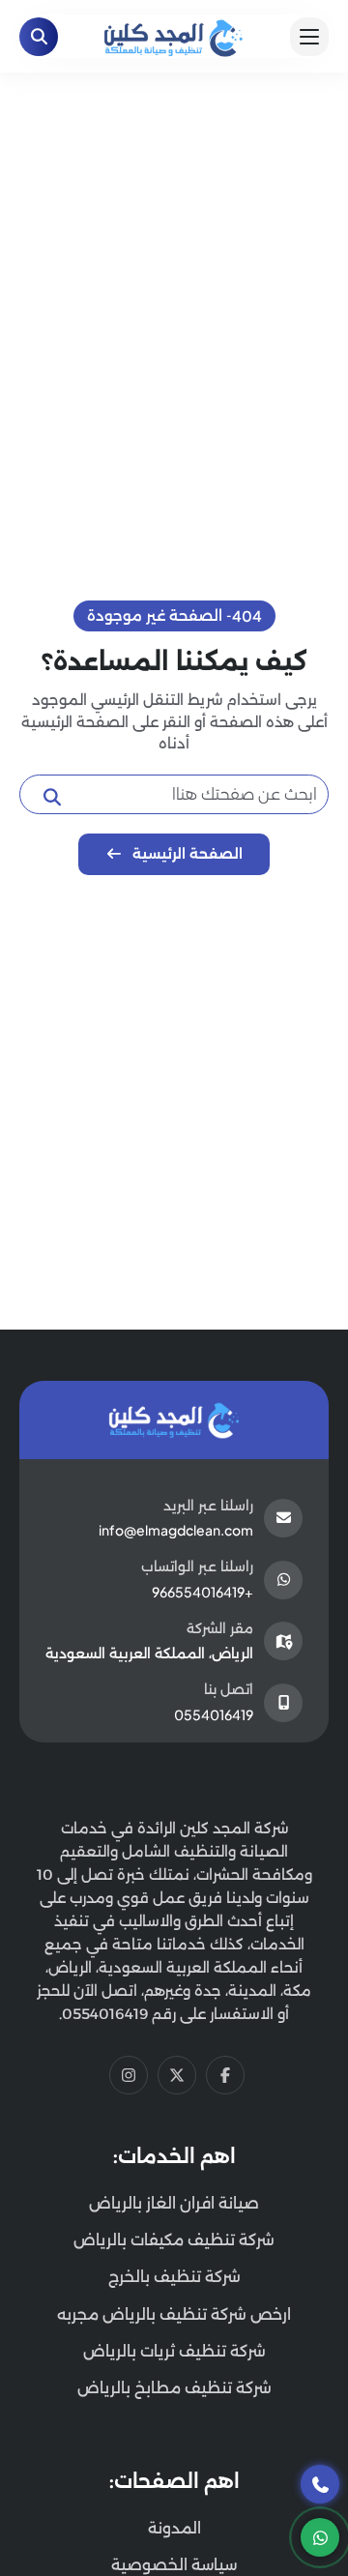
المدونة (174, 2528)
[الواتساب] (320, 2537)
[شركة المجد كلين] (174, 1420)
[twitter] (177, 2075)
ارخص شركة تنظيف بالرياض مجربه (174, 2314)
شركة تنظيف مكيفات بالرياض (174, 2240)
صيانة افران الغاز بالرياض (174, 2203)
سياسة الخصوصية (174, 2565)
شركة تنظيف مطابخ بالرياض (174, 2388)
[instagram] (129, 2075)
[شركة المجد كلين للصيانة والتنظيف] (174, 35)
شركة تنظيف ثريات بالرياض (174, 2351)
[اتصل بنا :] (320, 2484)
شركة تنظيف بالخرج (174, 2277)
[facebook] (225, 2075)
